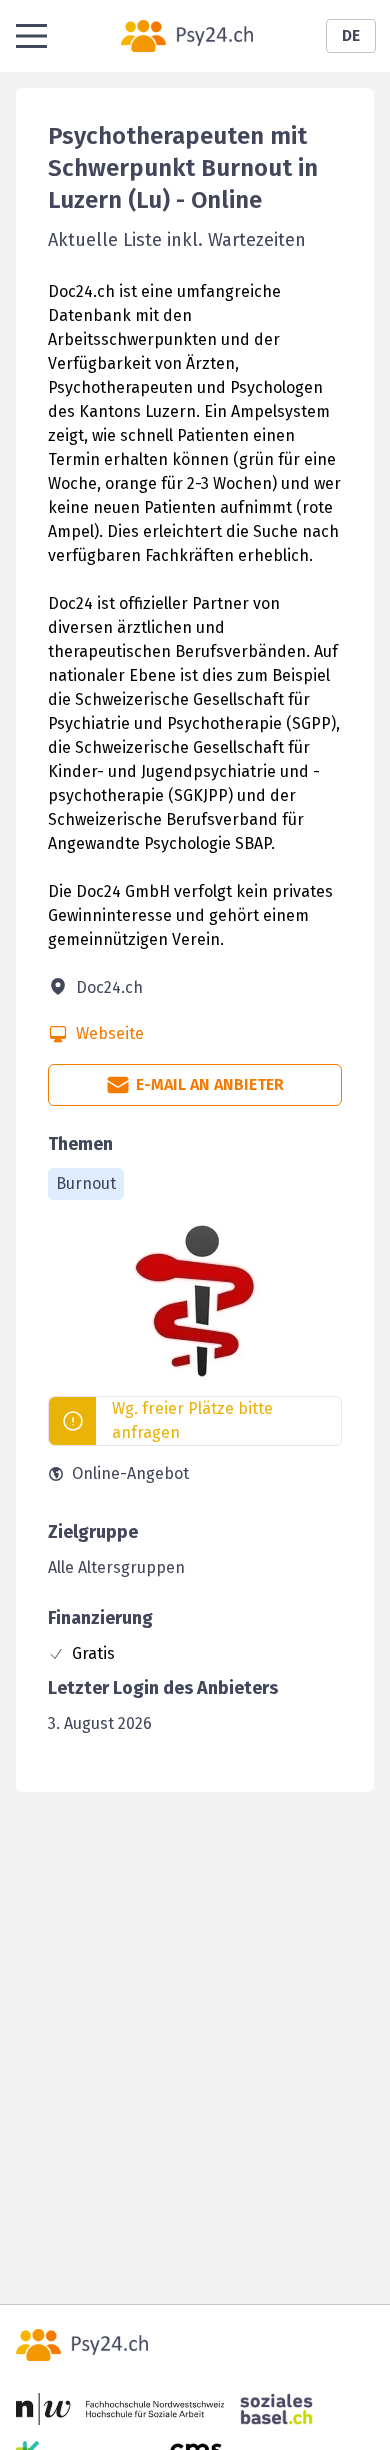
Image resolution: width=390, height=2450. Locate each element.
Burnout (86, 1183)
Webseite (110, 1033)
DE (351, 35)
